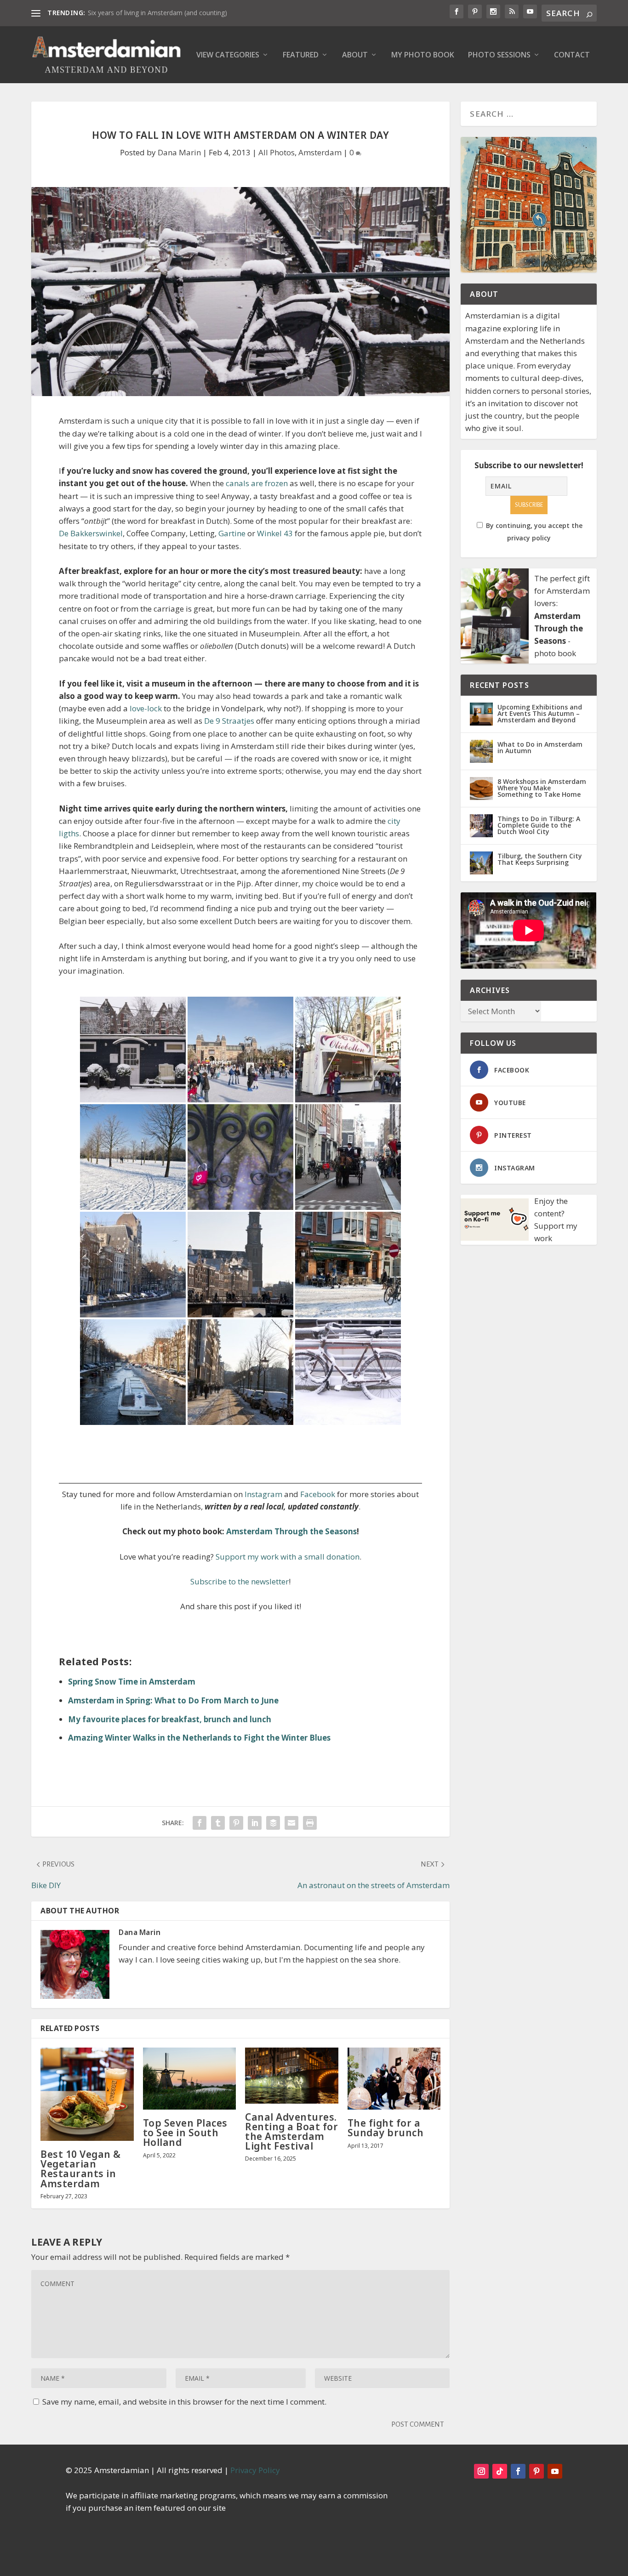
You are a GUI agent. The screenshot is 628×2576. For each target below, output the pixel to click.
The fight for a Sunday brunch (386, 2128)
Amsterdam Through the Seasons (291, 1531)
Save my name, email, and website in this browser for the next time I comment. (184, 2402)
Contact (572, 55)
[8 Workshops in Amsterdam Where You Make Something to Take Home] (481, 789)
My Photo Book (423, 55)
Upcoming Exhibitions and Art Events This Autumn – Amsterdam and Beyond (540, 713)
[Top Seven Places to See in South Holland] (190, 2079)
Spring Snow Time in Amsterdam (132, 1682)
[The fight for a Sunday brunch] (394, 2079)
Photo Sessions (499, 55)
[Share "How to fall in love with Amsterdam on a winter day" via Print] (310, 1823)
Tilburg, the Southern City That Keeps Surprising (540, 859)
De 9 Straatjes (229, 721)
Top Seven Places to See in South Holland (185, 2133)
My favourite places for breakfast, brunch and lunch (170, 1719)
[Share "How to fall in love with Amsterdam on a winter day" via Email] (291, 1823)
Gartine (232, 533)
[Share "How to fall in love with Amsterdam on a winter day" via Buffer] (273, 1823)
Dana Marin (179, 152)
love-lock (146, 708)
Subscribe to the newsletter (240, 1581)
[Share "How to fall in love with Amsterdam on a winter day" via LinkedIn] (255, 1823)
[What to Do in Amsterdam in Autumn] (481, 751)
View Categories (228, 55)
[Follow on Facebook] (518, 2471)
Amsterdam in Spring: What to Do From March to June (173, 1700)
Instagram (263, 1494)
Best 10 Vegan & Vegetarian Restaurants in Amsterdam (81, 2169)
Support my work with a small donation (288, 1557)
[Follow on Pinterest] (537, 2471)
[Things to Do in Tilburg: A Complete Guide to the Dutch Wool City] (481, 826)
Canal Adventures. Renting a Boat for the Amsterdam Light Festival (291, 2132)
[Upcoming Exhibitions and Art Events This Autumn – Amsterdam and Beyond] (481, 714)
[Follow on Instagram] (481, 2471)
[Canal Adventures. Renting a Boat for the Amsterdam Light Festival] (292, 2076)
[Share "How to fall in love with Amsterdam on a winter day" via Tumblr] (218, 1823)
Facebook (318, 1494)
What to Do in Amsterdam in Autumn (540, 747)
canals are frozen (257, 483)
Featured (301, 55)
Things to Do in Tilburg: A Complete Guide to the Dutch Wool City (539, 825)
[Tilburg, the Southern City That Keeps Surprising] (481, 863)
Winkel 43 (275, 533)
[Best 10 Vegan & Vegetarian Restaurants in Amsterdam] (87, 2094)
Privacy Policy (255, 2470)
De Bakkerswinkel (91, 533)
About (355, 55)
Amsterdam (320, 152)
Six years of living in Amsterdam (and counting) (157, 13)
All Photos (277, 152)
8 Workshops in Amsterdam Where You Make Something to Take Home (542, 788)
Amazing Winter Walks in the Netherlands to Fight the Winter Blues (199, 1738)
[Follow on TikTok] (500, 2471)
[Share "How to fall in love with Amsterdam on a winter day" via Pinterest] (236, 1823)
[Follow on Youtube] (555, 2471)
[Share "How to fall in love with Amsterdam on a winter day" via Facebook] (200, 1823)
